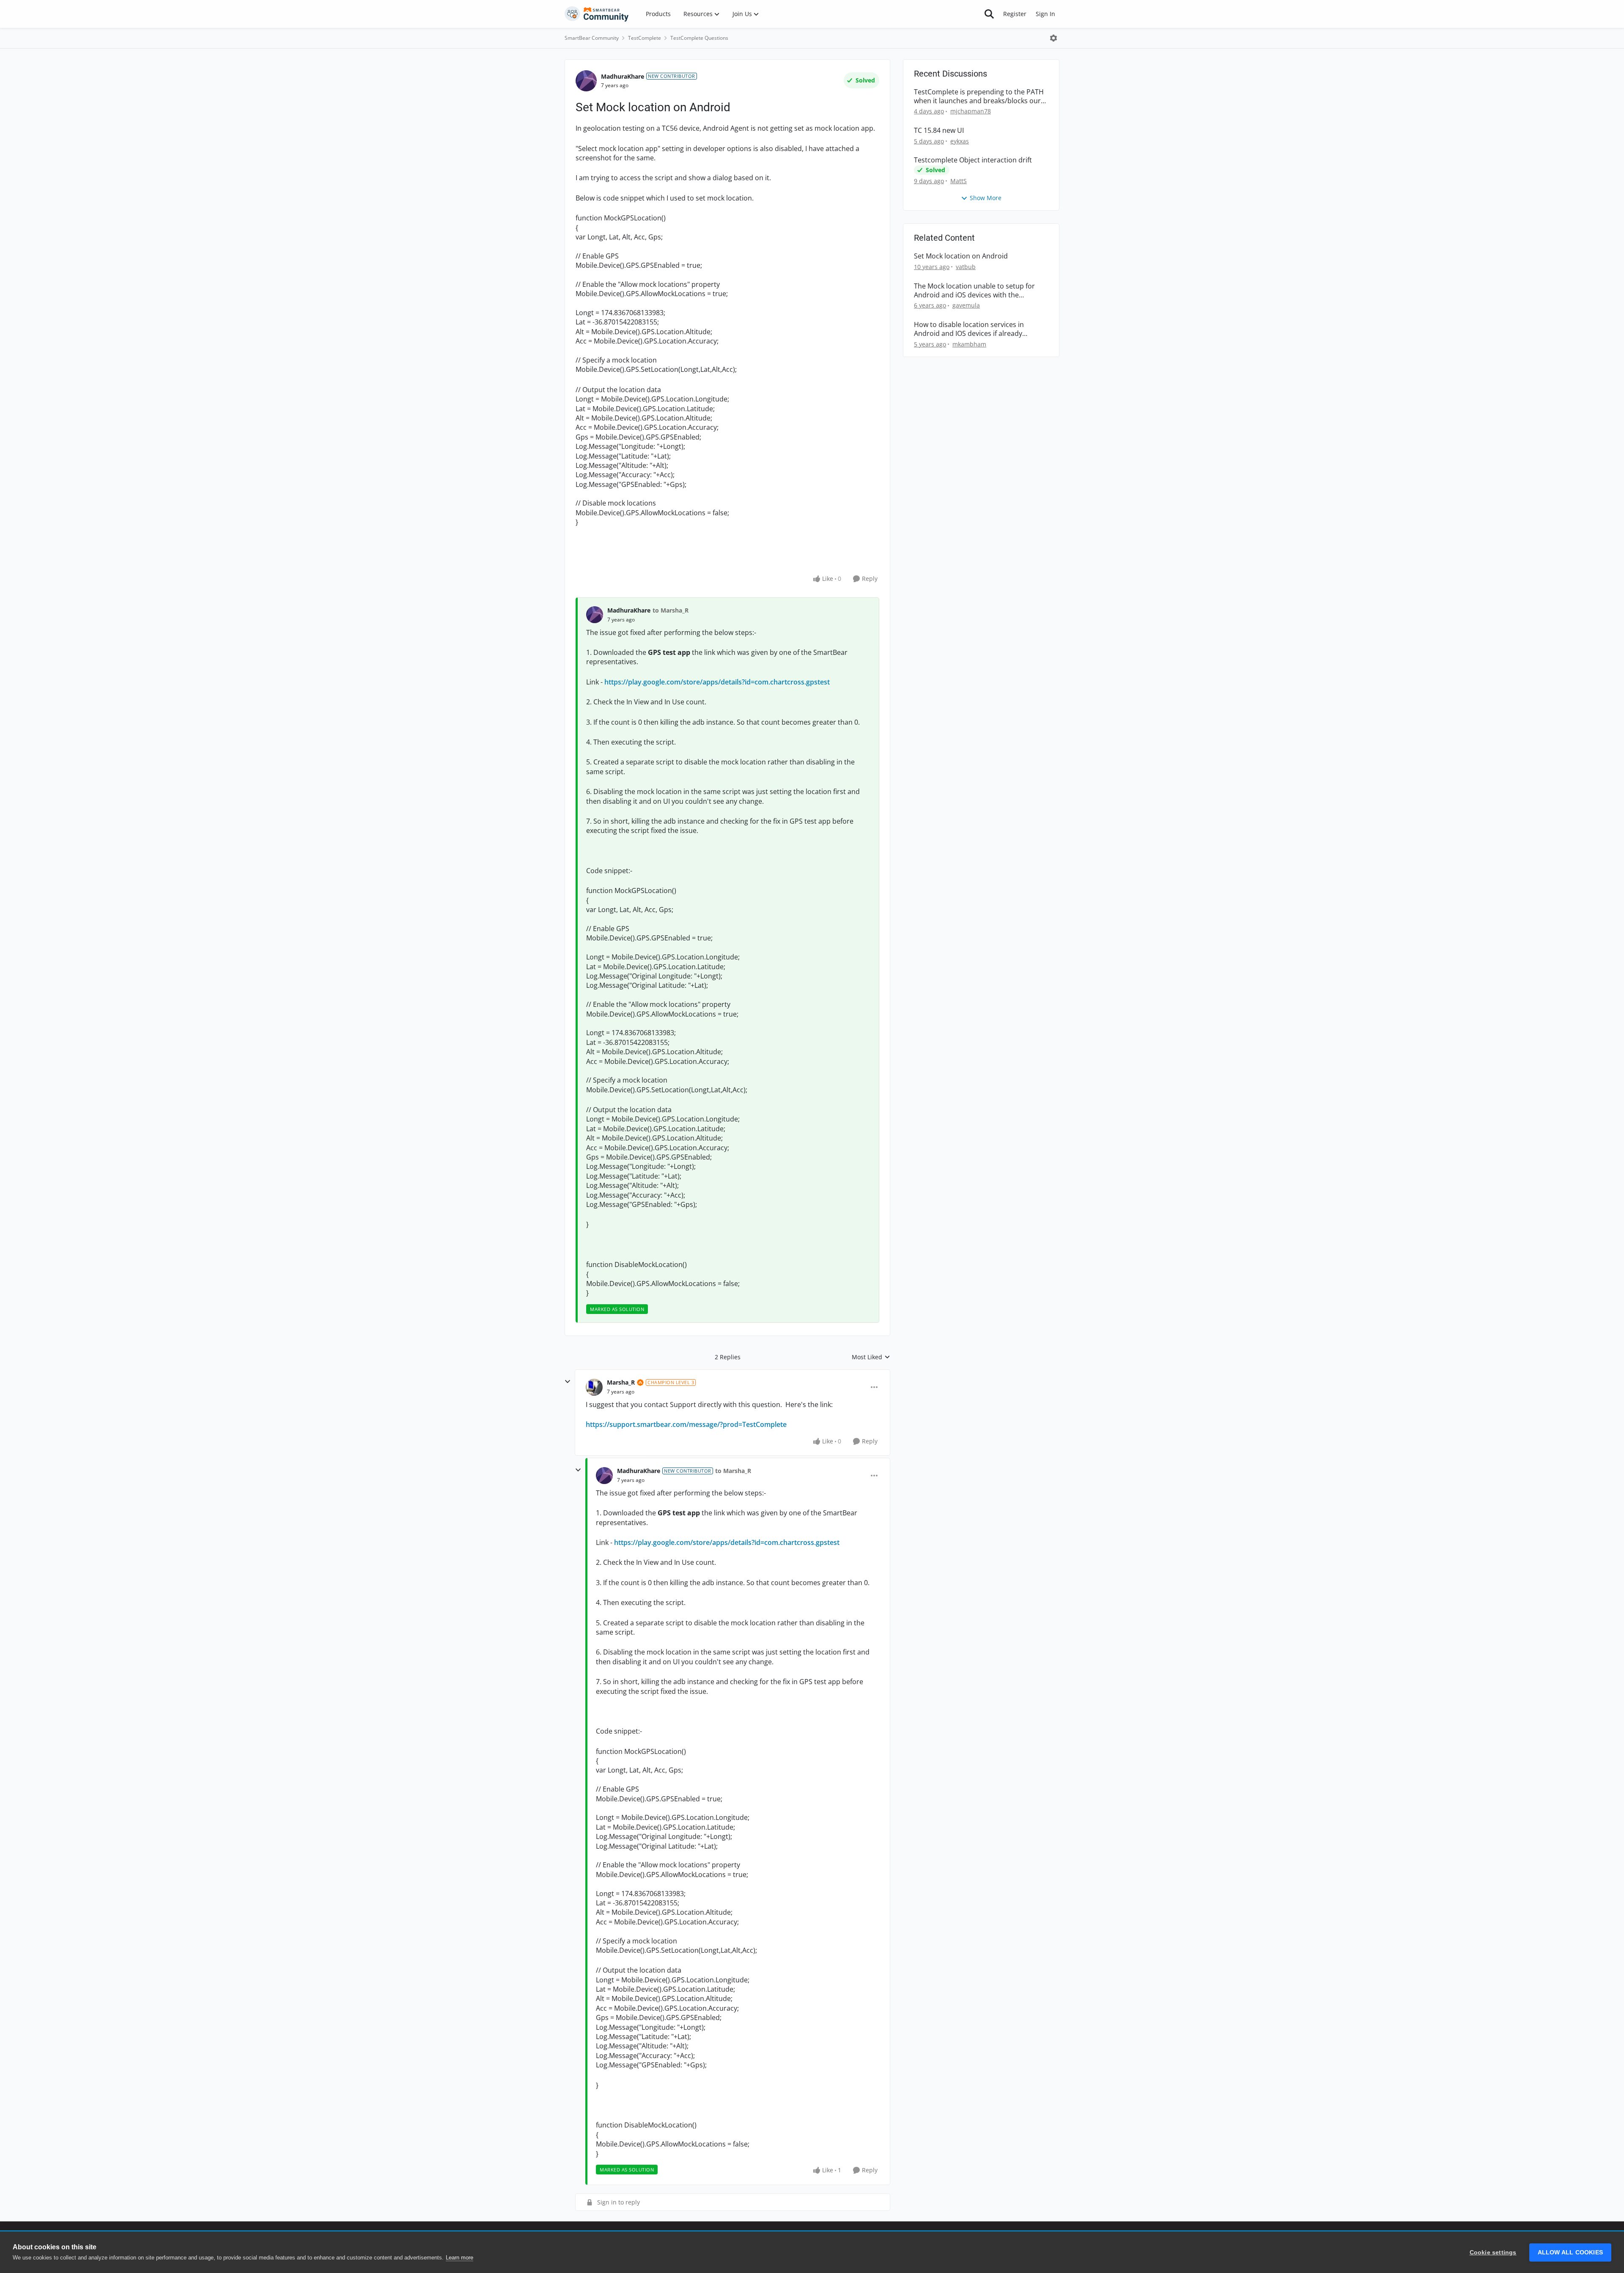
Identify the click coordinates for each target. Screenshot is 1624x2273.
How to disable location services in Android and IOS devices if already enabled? (969, 329)
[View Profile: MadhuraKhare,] (595, 615)
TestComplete (645, 38)
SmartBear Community (592, 38)
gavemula (966, 305)
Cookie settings (1493, 2252)
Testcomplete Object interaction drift (973, 160)
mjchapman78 (971, 111)
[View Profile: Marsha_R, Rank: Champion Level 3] (594, 1387)
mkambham (969, 344)
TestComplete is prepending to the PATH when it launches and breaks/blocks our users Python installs (979, 96)
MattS (959, 181)
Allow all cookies (1570, 2252)
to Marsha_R (671, 610)
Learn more (459, 2258)
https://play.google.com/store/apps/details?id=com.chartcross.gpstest (717, 682)
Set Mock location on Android (961, 256)
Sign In (1045, 14)
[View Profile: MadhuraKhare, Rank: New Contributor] (586, 81)
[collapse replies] (568, 1382)
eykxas (960, 141)
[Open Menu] (1053, 38)
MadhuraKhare (623, 76)
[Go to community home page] (597, 14)
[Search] (989, 14)
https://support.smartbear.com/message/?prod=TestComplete (686, 1424)
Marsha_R (621, 1382)
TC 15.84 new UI (939, 131)
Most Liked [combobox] (871, 1357)
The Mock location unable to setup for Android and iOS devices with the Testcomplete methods (974, 291)
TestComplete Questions (699, 38)
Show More (986, 198)
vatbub (966, 267)
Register (1015, 14)
